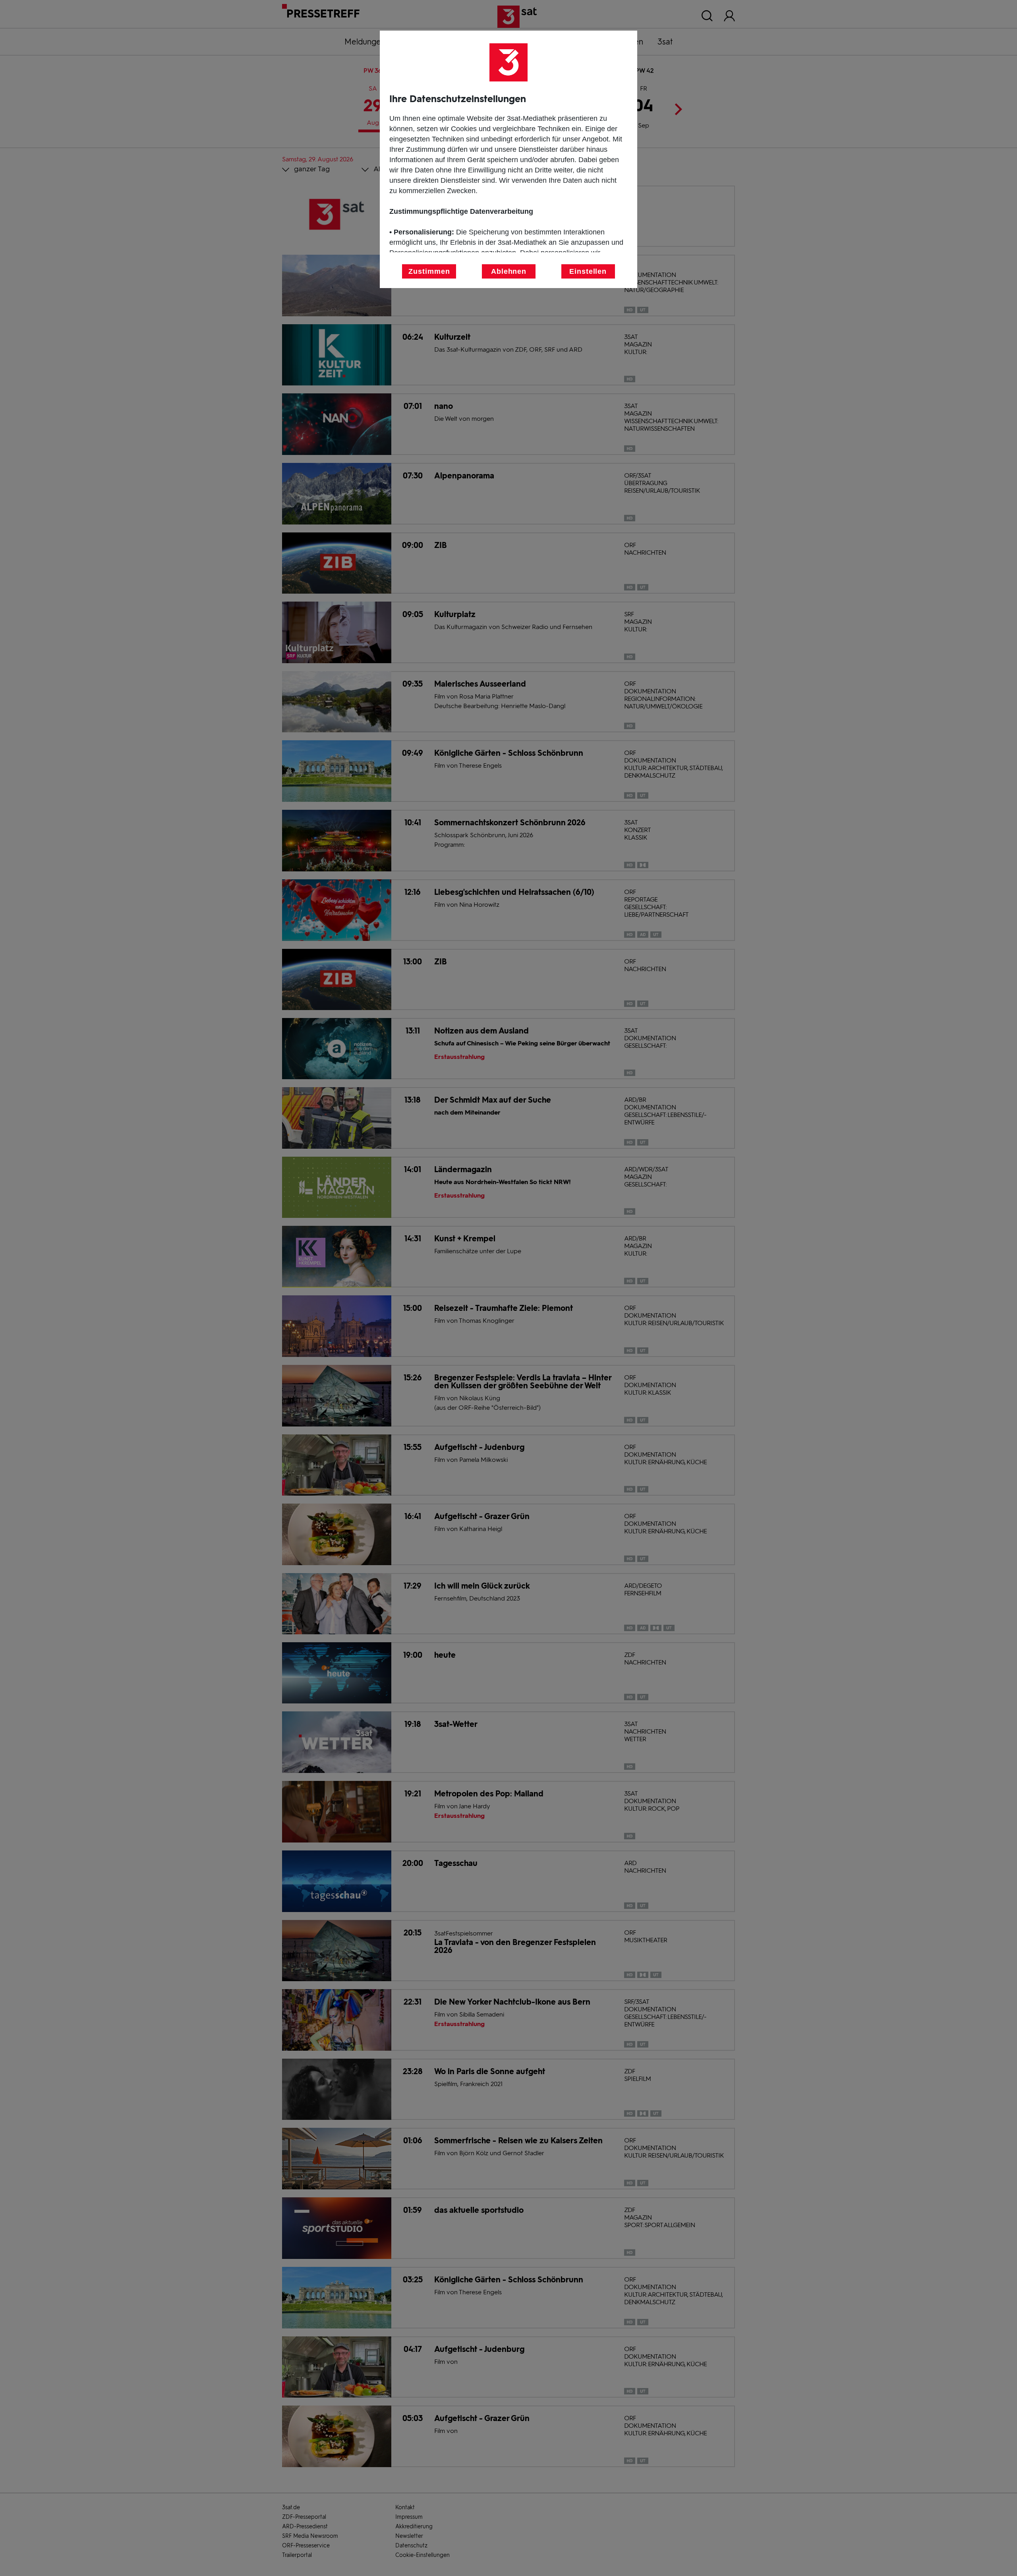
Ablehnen (509, 271)
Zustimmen (429, 271)
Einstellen (588, 271)
